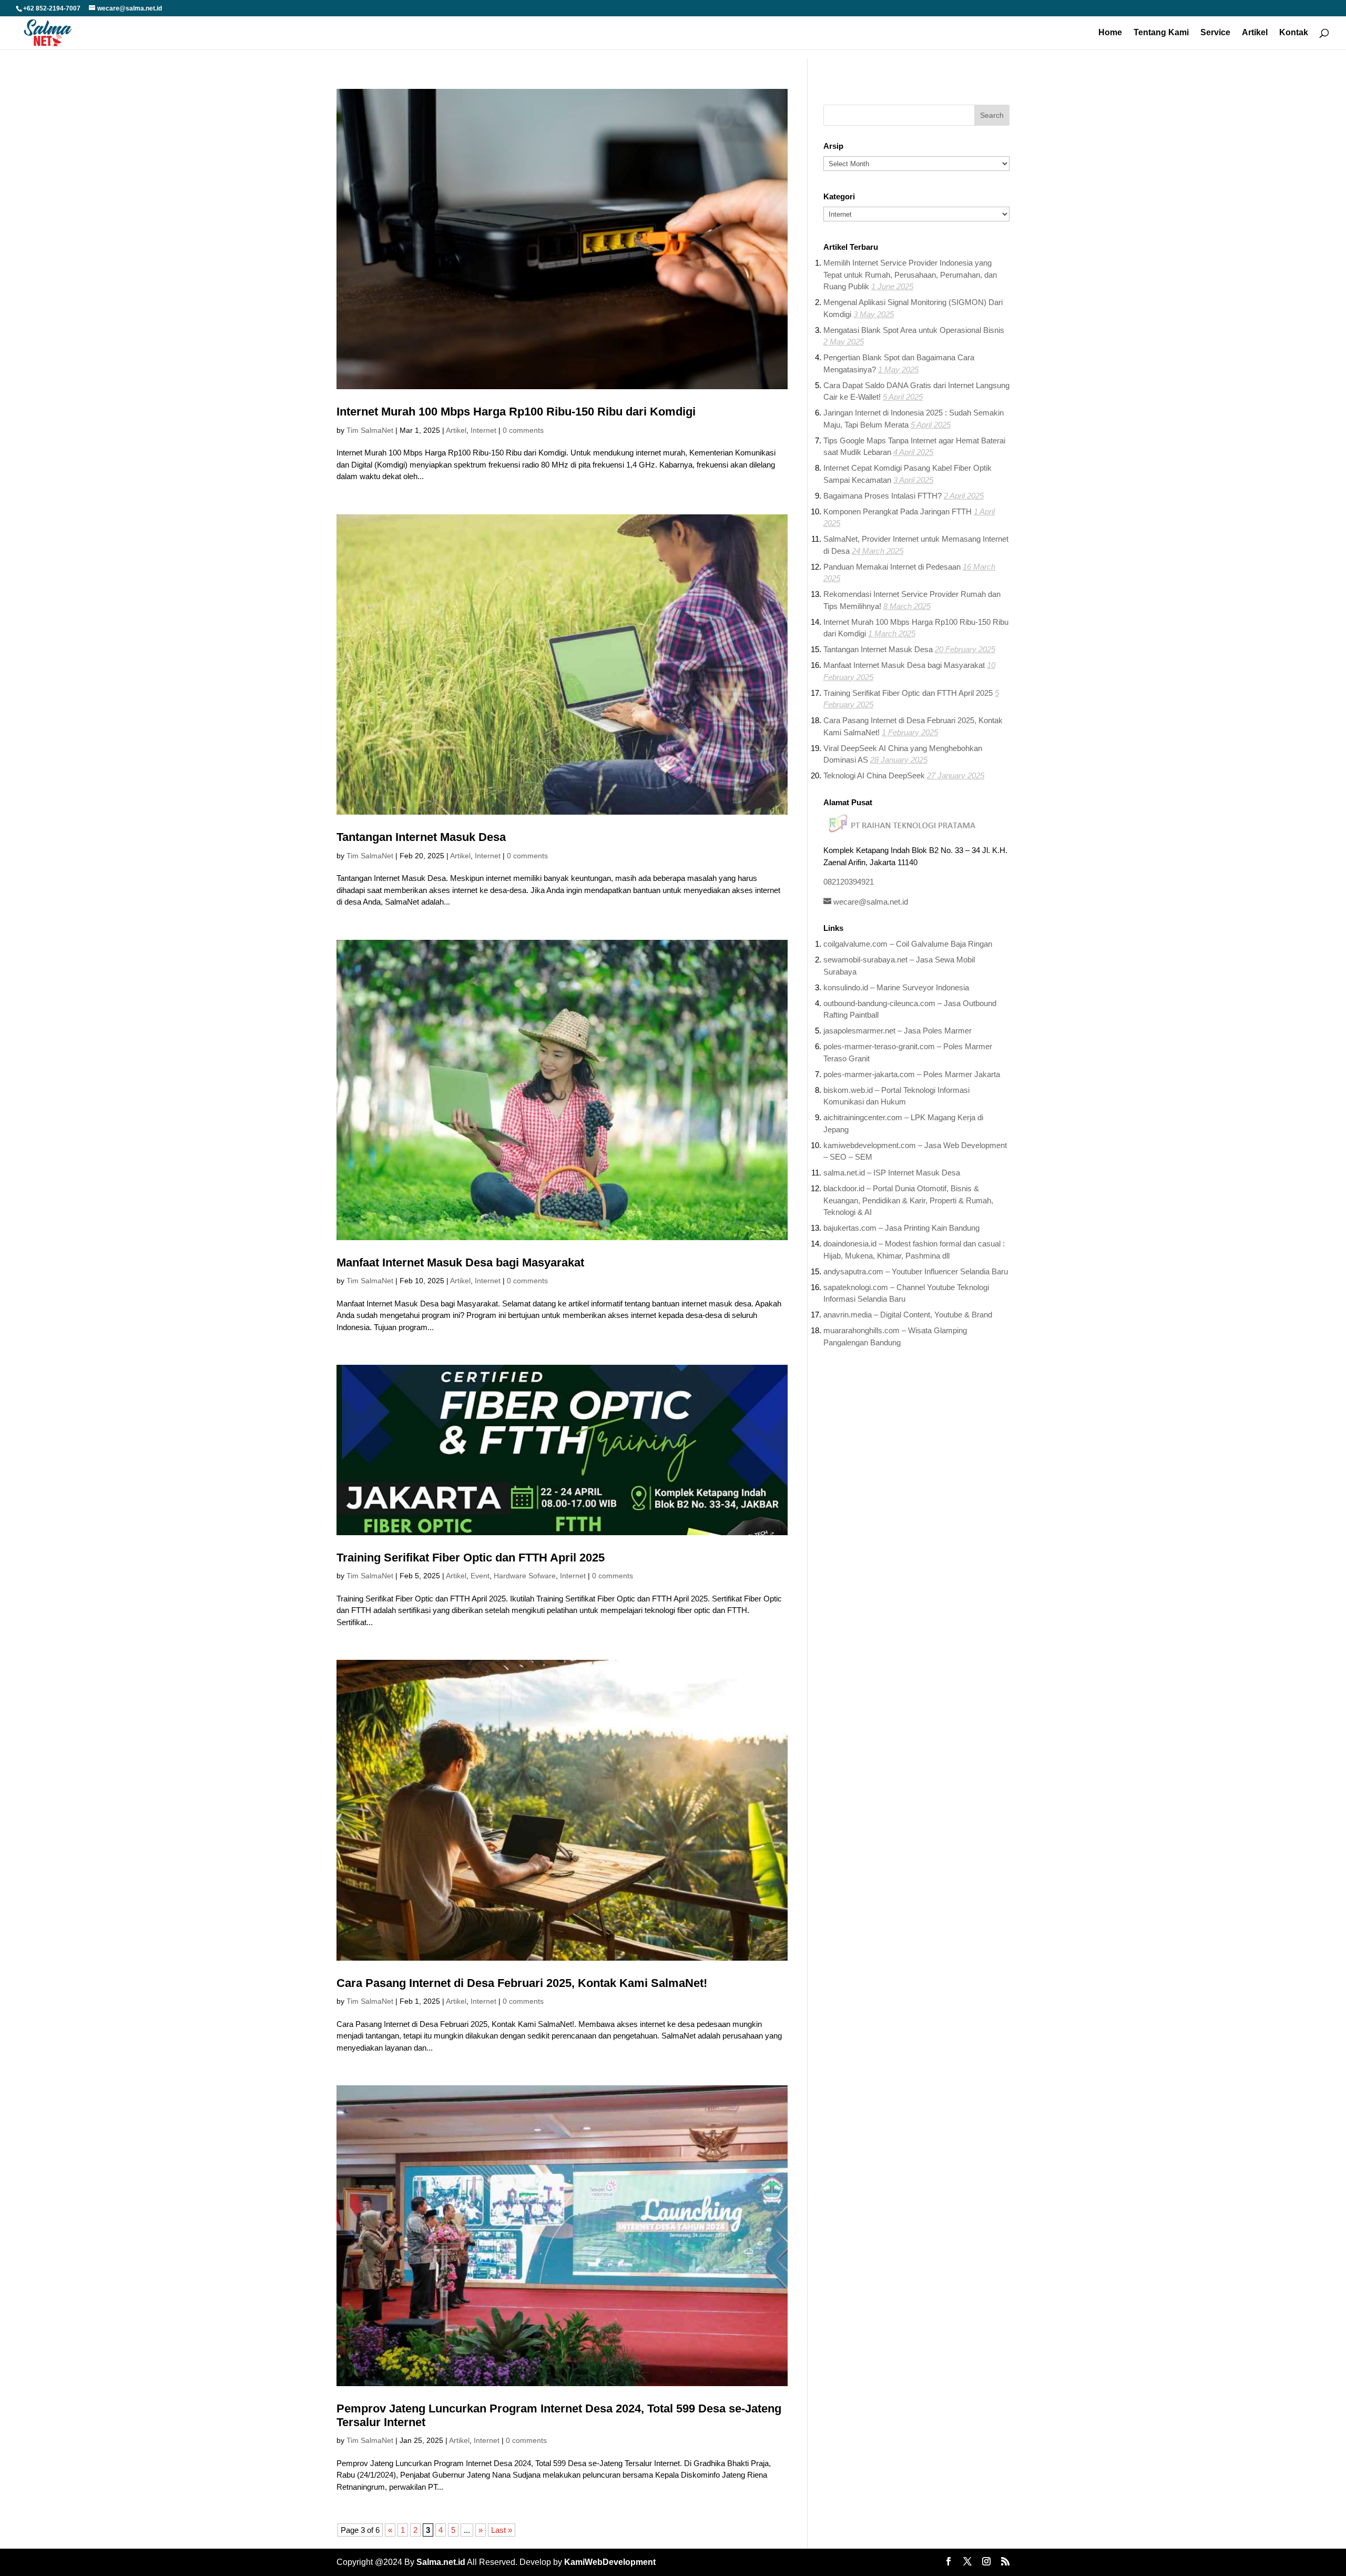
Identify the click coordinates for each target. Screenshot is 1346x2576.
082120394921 (849, 882)
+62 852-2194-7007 (52, 8)
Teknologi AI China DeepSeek (874, 775)
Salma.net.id (441, 2562)
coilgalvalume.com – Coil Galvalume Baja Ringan (908, 944)
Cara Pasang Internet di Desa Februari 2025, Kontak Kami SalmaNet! (522, 1983)
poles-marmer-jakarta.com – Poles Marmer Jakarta (912, 1074)
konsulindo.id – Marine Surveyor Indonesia (896, 987)
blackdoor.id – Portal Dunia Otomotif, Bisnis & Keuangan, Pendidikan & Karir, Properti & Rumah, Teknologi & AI (908, 1200)
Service (1215, 33)
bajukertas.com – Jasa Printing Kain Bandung (901, 1228)
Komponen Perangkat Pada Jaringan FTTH (898, 511)
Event (480, 1576)
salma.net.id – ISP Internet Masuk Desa (892, 1173)
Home (1110, 33)
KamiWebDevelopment (610, 2562)
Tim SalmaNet (370, 430)
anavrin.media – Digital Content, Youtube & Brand (908, 1315)
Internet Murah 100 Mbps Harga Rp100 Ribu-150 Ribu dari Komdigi (516, 412)
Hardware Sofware (525, 1576)
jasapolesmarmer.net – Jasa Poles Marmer (898, 1031)
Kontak (1294, 33)
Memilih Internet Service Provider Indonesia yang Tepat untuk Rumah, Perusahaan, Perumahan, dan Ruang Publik (910, 275)
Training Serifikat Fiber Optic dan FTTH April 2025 (471, 1558)
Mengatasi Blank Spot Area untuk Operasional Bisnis (914, 330)
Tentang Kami (1161, 33)
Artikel (1255, 33)
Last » (502, 2530)
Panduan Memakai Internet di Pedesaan (892, 567)
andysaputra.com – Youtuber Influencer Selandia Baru (916, 1271)
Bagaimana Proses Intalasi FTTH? (883, 496)
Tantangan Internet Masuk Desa (421, 837)
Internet (483, 430)
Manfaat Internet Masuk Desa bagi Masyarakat (460, 1262)
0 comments (523, 430)
